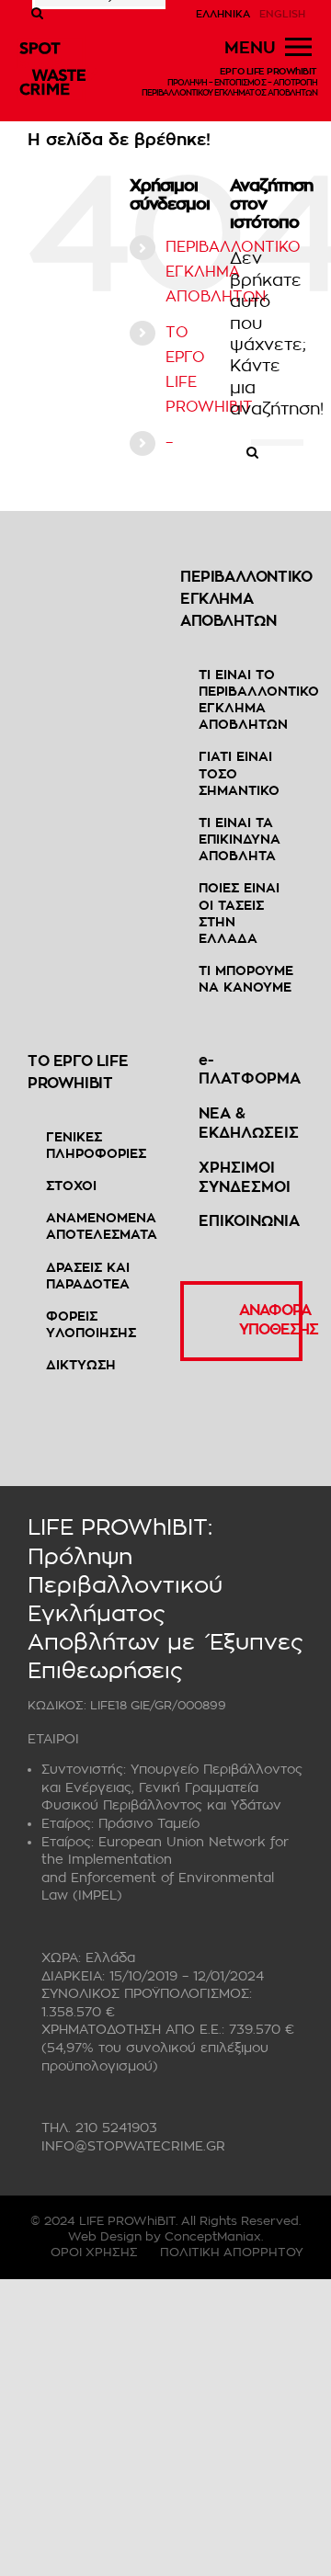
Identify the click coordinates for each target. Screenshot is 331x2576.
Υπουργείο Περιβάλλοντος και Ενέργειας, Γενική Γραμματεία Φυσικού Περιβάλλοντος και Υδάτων (172, 1787)
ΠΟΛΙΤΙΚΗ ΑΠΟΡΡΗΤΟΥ (232, 2252)
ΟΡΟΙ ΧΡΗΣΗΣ (94, 2252)
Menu (250, 48)
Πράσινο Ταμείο (149, 1823)
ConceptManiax (213, 2236)
